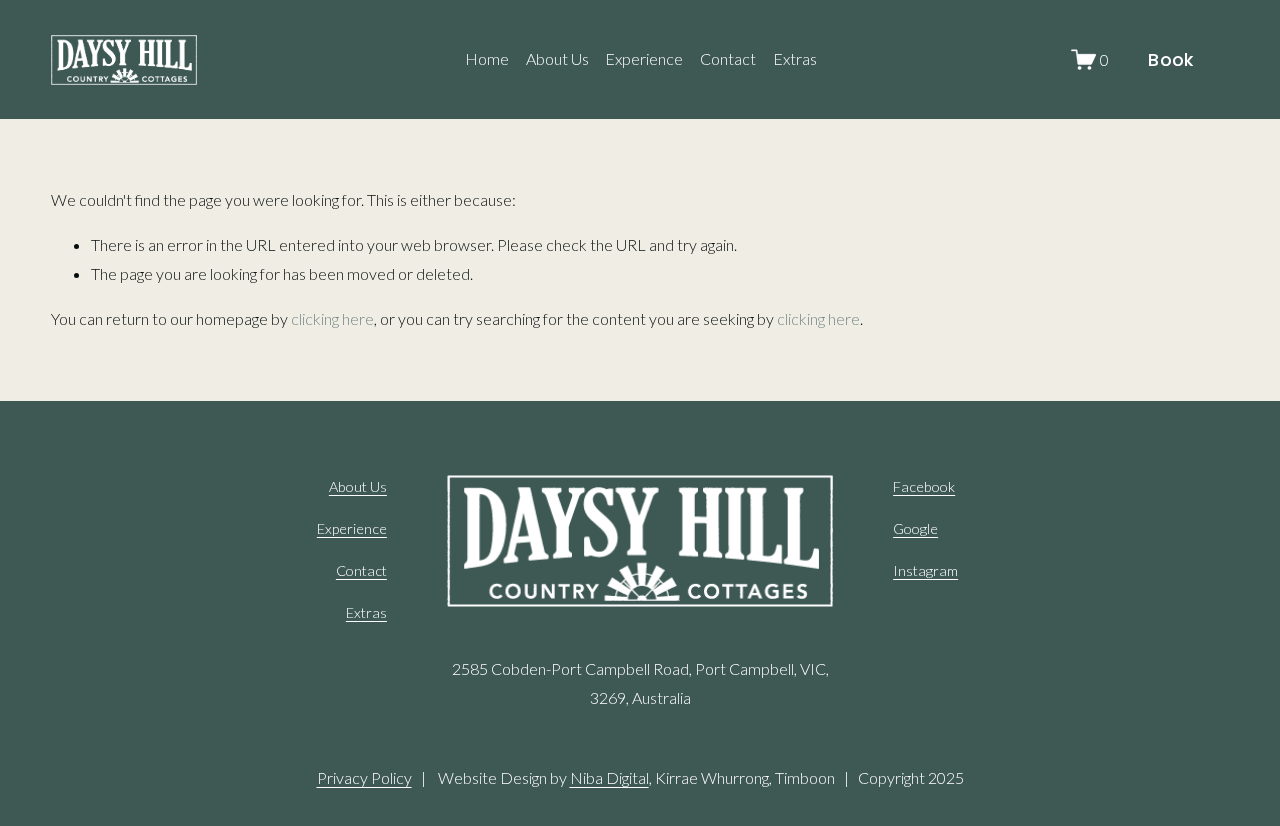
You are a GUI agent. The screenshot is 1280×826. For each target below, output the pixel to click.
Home (487, 58)
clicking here (332, 318)
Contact (728, 58)
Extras (795, 58)
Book (1170, 60)
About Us (557, 58)
